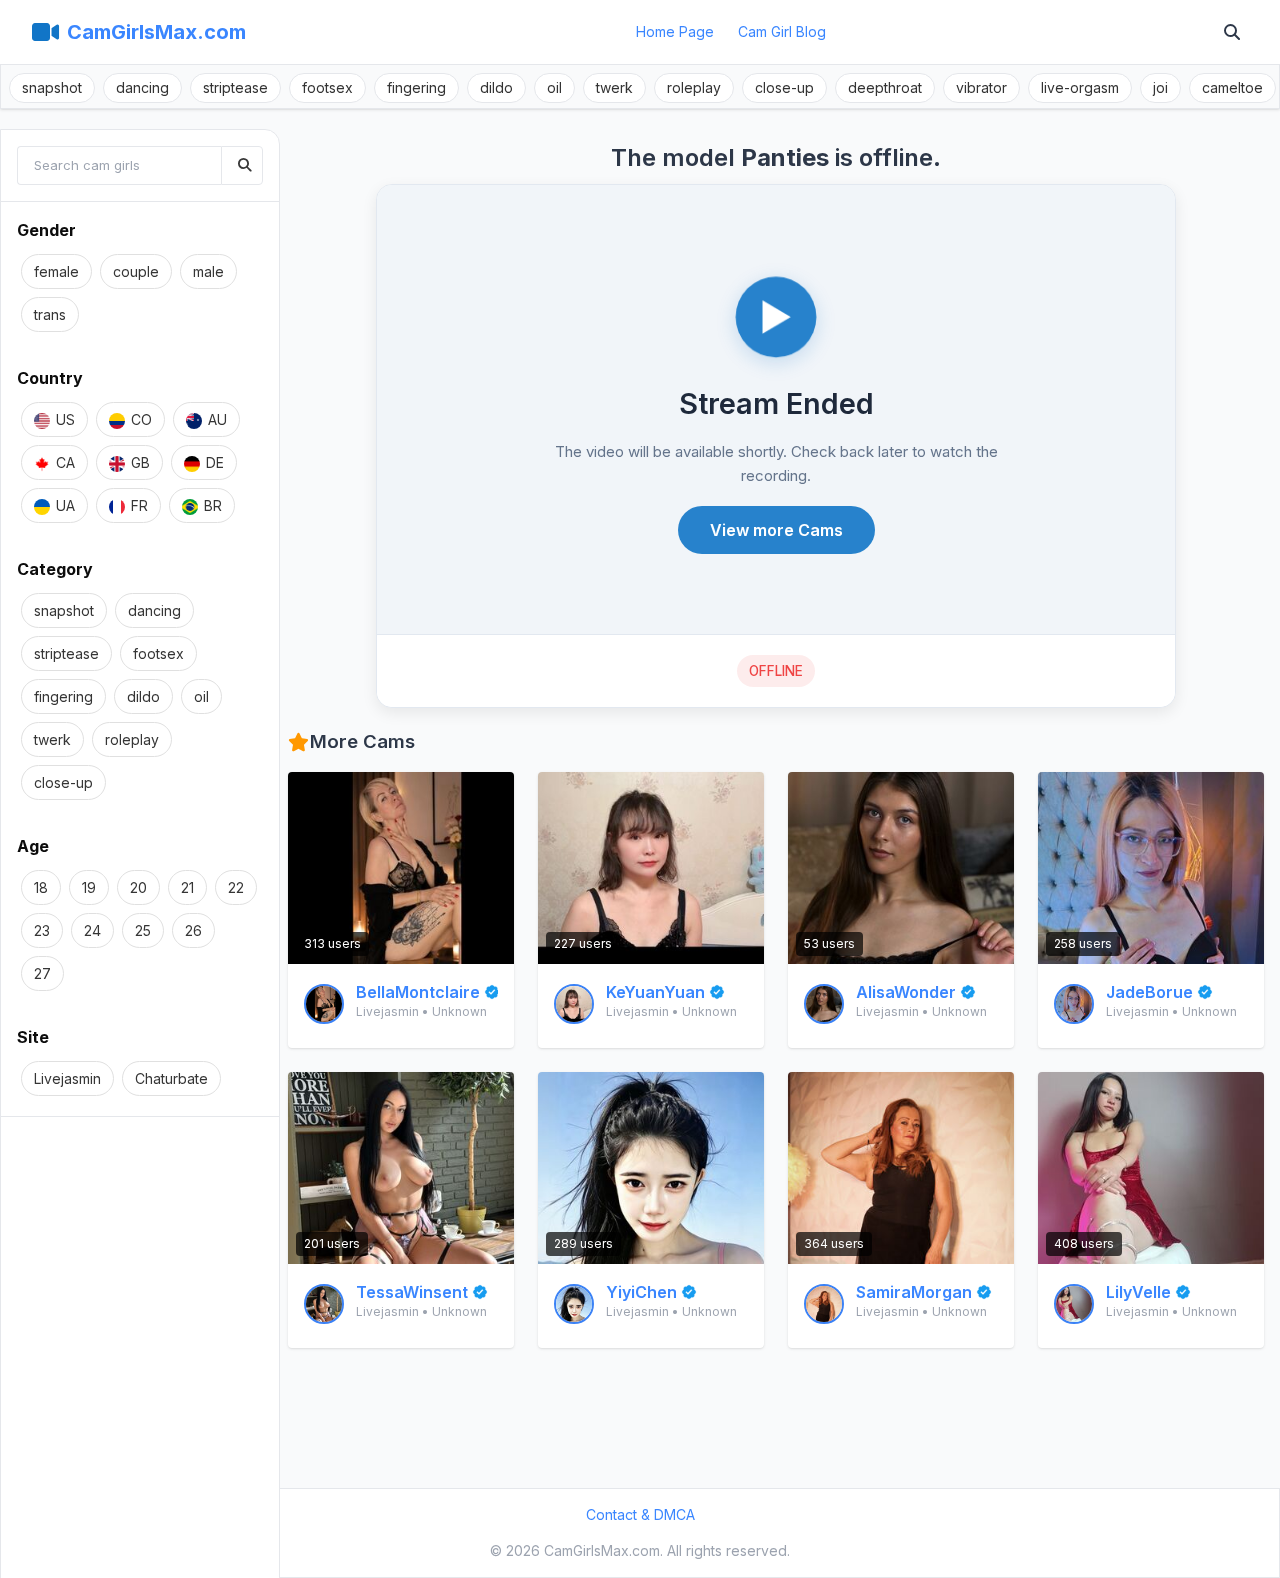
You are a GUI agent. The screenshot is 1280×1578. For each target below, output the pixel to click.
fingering (416, 87)
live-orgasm (1080, 87)
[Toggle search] (1232, 32)
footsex (327, 87)
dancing (142, 87)
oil (554, 87)
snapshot (52, 87)
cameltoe (1232, 87)
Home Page (675, 31)
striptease (235, 87)
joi (1160, 87)
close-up (784, 87)
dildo (496, 87)
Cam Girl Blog (782, 31)
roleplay (694, 87)
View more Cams (776, 530)
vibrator (981, 87)
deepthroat (885, 87)
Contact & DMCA (640, 1514)
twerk (614, 87)
